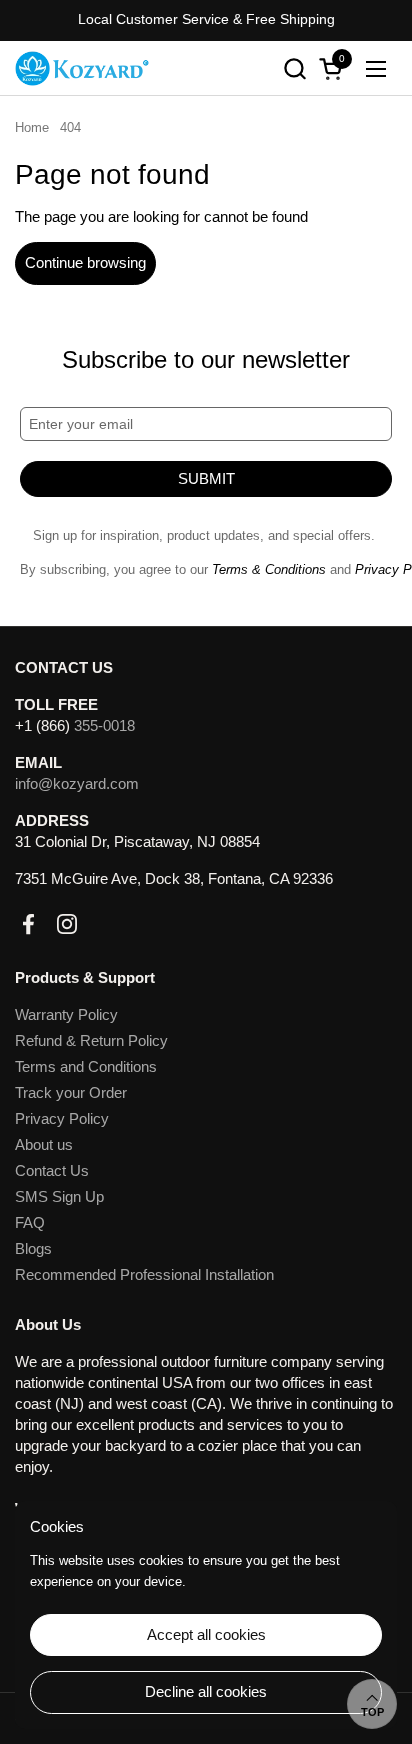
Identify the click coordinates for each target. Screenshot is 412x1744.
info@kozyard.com (77, 783)
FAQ (30, 1222)
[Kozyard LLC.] (82, 68)
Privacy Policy (62, 1118)
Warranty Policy (66, 1014)
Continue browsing (85, 262)
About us (44, 1144)
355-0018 (104, 725)
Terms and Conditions (86, 1066)
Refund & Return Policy (91, 1040)
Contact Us (52, 1170)
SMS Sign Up (59, 1196)
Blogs (33, 1248)
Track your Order (71, 1092)
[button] (294, 68)
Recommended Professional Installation (144, 1274)
